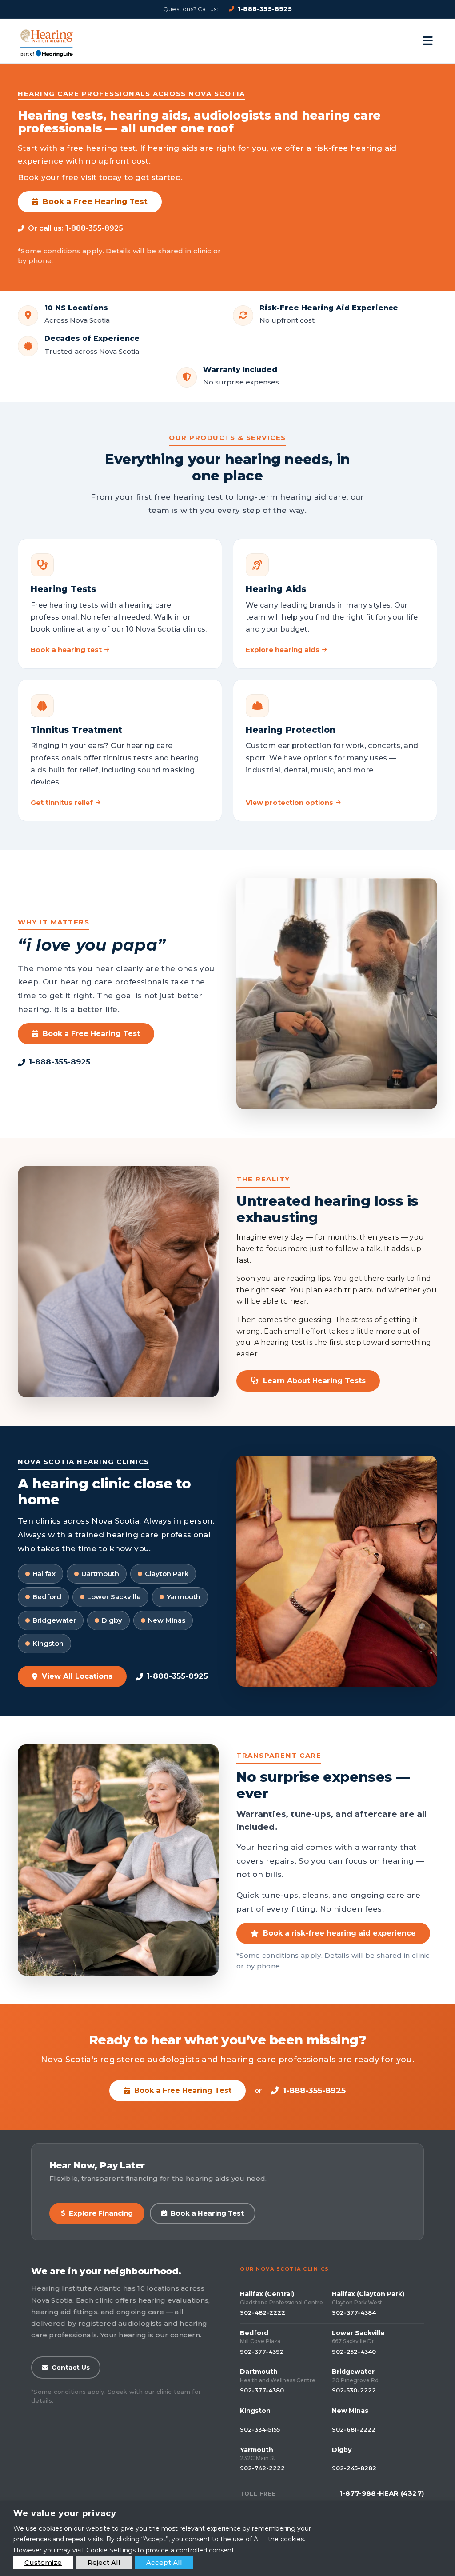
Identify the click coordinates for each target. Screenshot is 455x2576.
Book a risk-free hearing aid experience (339, 1933)
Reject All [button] (104, 2562)
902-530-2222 (354, 2390)
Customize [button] (43, 2562)
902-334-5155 (260, 2429)
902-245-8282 (354, 2468)
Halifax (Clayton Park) (368, 2294)
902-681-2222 (354, 2429)
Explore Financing (101, 2213)
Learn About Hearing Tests (314, 1381)
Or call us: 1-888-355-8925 (76, 228)
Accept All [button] (164, 2562)
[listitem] (120, 604)
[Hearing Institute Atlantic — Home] (47, 41)
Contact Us (71, 2368)
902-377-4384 (354, 2312)
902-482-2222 (263, 2312)
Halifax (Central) (267, 2294)
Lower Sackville (358, 2333)
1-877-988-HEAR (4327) (382, 2493)
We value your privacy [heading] (65, 2513)
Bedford (254, 2333)
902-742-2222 (262, 2468)
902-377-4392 (262, 2352)
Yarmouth (257, 2450)
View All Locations (77, 1676)
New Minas (350, 2411)
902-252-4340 (354, 2352)
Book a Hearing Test (207, 2213)
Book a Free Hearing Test (95, 202)
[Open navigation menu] (428, 41)
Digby (342, 2450)
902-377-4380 (262, 2390)
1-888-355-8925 (265, 9)
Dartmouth (259, 2372)
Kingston (255, 2411)
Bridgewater (353, 2372)
